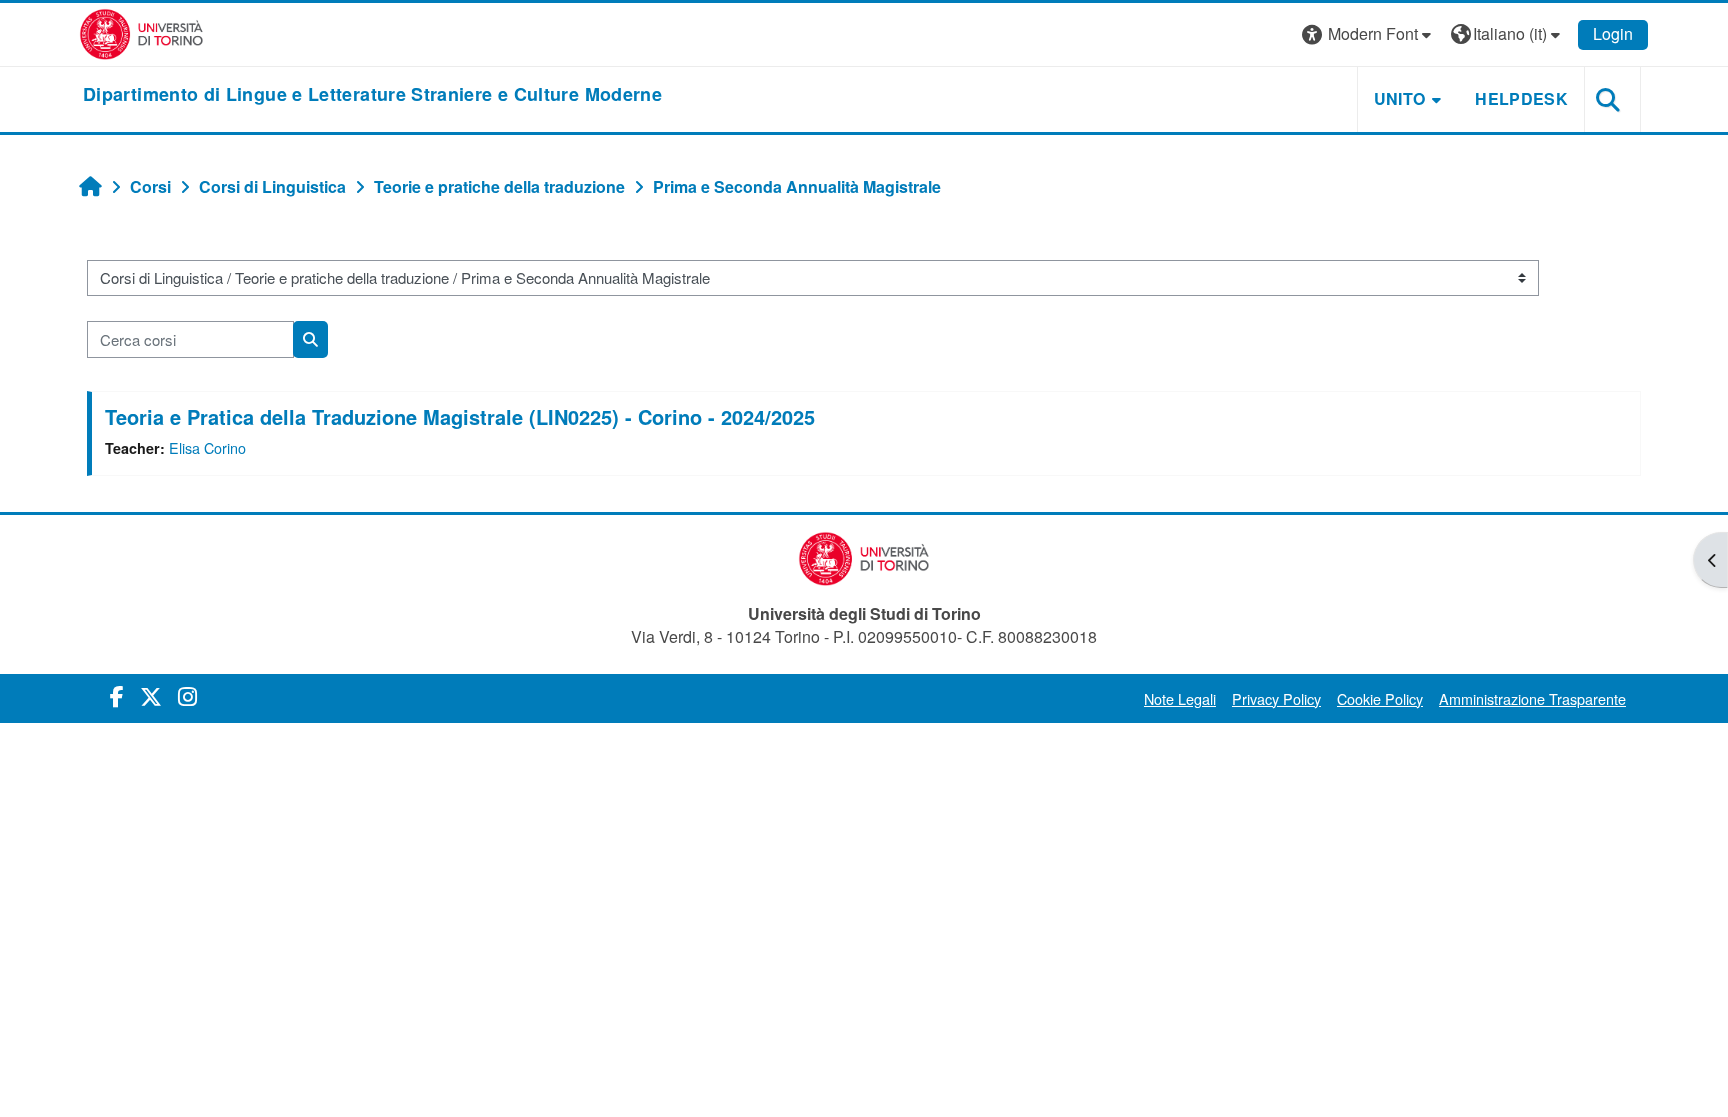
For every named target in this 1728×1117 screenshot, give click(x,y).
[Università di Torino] (141, 32)
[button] (1369, 34)
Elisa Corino (207, 447)
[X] (151, 695)
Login (1613, 33)
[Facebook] (117, 695)
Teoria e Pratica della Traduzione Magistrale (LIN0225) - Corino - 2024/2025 (460, 416)
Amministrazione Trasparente (1532, 698)
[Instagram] (187, 695)
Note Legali (1180, 698)
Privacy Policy (1276, 698)
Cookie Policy (1380, 698)
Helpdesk (1521, 98)
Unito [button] (1400, 98)
